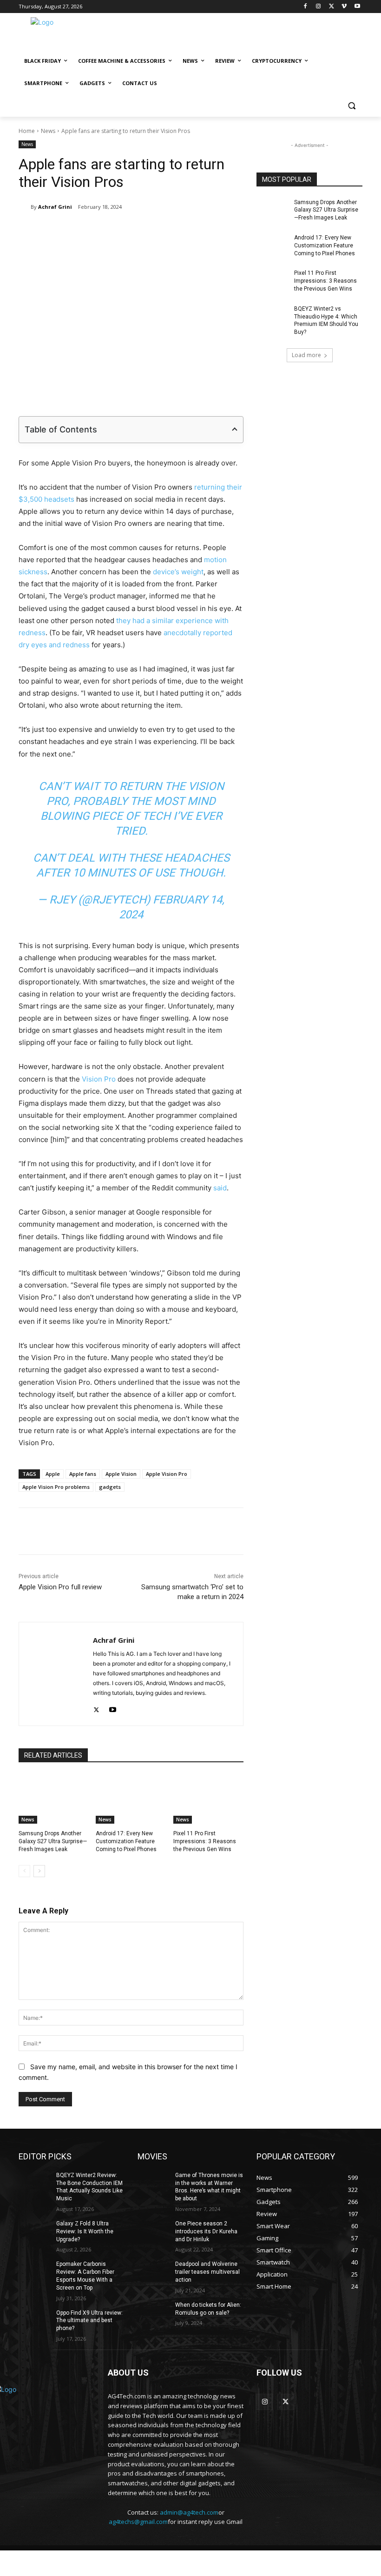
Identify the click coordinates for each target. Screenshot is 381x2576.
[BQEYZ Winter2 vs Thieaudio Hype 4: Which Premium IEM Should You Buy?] (272, 316)
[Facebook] (305, 7)
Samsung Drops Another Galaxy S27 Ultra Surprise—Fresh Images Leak (53, 1841)
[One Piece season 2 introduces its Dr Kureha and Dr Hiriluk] (153, 2231)
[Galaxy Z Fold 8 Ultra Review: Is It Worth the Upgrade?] (34, 2231)
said (220, 1188)
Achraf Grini (55, 207)
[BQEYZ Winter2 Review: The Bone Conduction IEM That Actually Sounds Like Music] (34, 2183)
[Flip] (234, 231)
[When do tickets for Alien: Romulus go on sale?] (153, 2312)
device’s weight (178, 572)
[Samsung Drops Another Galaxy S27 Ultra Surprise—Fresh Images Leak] (54, 1799)
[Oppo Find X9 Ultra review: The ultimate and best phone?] (34, 2320)
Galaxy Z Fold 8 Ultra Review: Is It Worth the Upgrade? (85, 2231)
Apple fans (83, 1474)
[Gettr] (255, 1531)
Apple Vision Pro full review (60, 1587)
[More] (277, 1531)
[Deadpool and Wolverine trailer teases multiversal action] (153, 2271)
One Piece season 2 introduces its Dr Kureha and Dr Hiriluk (206, 2231)
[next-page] (39, 1871)
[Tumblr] (191, 231)
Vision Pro (99, 1079)
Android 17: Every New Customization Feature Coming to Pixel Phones (126, 1841)
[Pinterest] (127, 231)
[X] (332, 7)
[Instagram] (319, 7)
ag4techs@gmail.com (138, 2522)
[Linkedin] (148, 231)
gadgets (110, 1487)
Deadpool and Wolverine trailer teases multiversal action (207, 2272)
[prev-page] (24, 1871)
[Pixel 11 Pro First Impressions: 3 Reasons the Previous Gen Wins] (208, 1799)
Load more (306, 355)
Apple (53, 1474)
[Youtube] (357, 7)
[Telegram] (212, 231)
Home (27, 131)
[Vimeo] (344, 7)
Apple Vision (121, 1474)
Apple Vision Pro (167, 1474)
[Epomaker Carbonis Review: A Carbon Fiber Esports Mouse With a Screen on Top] (34, 2271)
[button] (351, 106)
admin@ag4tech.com (189, 2512)
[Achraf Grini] (25, 207)
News (48, 131)
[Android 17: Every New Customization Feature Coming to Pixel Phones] (131, 1799)
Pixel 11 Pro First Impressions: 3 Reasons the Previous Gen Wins (205, 1841)
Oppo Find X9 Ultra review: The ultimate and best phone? (89, 2321)
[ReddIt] (170, 231)
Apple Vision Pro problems (56, 1487)
